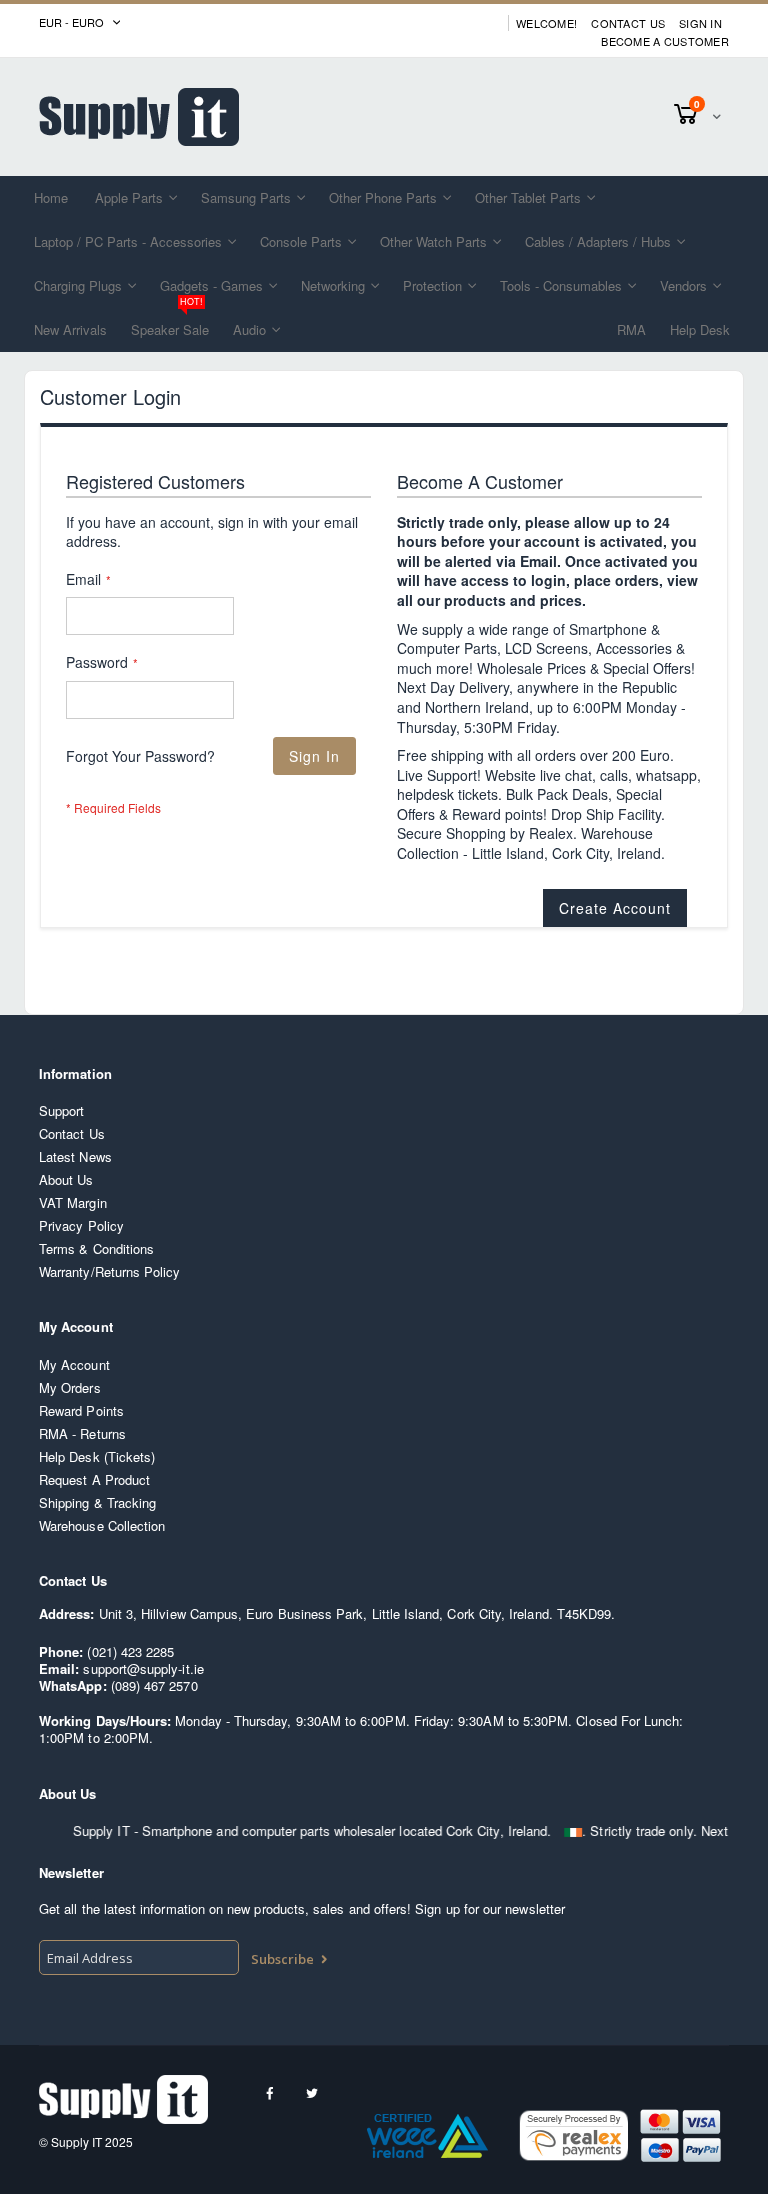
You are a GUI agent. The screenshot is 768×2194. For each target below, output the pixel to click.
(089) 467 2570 (154, 1685)
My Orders (70, 1387)
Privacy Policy (81, 1225)
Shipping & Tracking (97, 1502)
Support (61, 1110)
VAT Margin (73, 1202)
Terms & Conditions (96, 1248)
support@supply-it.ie (143, 1668)
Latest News (75, 1156)
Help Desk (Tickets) (97, 1456)
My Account (74, 1364)
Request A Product (94, 1479)
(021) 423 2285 (130, 1651)
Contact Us (628, 23)
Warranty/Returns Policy (110, 1271)
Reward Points (81, 1410)
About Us (66, 1179)
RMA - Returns (82, 1433)
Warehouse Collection (102, 1525)
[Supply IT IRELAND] (139, 117)
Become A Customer (665, 41)
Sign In (700, 23)
